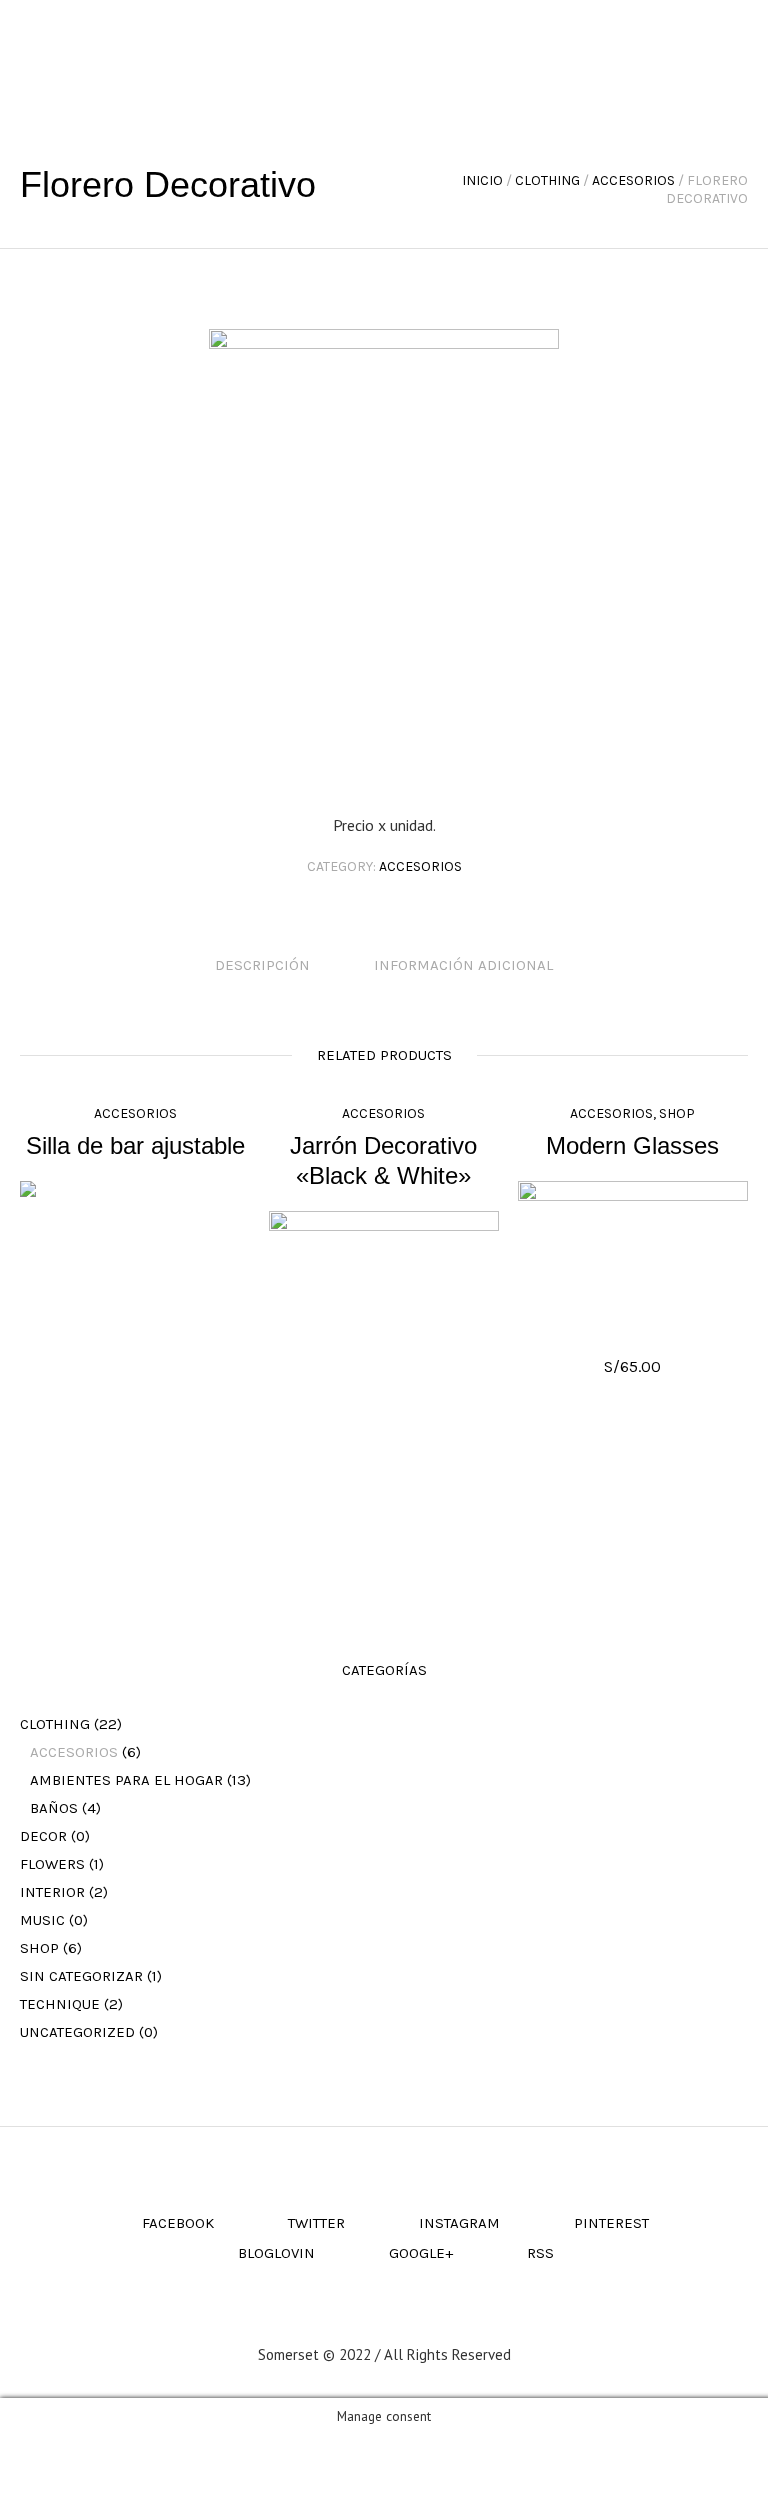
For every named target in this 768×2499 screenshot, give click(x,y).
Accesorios (633, 180)
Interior (52, 1892)
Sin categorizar (81, 1976)
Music (42, 1920)
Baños (54, 1808)
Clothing (547, 180)
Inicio (482, 180)
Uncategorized (77, 2032)
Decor (43, 1836)
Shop (677, 1113)
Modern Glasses (632, 1145)
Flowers (52, 1864)
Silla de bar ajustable (135, 1145)
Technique (60, 2004)
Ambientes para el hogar (126, 1780)
